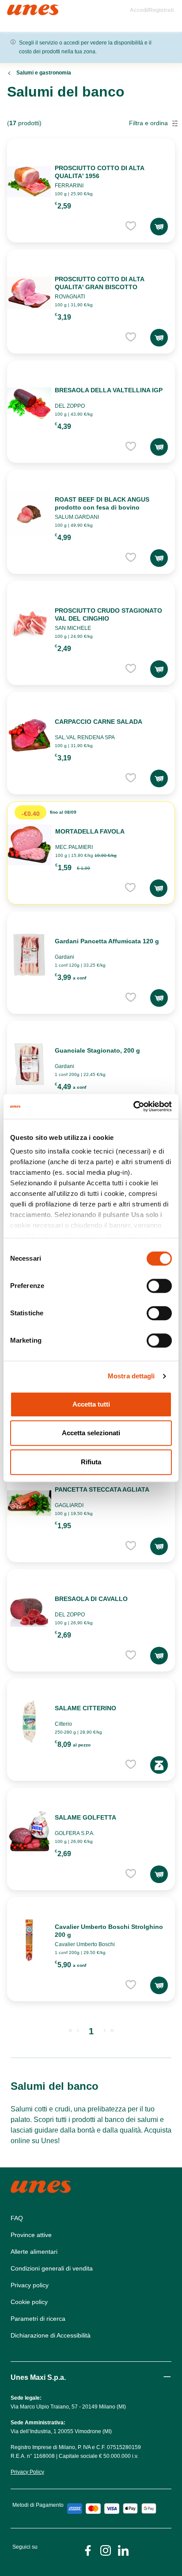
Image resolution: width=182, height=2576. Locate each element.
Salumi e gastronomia (44, 73)
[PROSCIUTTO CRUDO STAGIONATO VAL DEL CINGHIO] (29, 624)
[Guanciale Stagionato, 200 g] (29, 1064)
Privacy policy (30, 2285)
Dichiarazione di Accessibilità (51, 2335)
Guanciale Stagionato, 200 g (97, 1050)
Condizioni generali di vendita (52, 2268)
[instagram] (106, 2550)
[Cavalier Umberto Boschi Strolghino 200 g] (29, 1940)
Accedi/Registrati (152, 10)
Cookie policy (29, 2302)
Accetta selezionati (91, 1433)
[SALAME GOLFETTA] (29, 1831)
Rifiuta (91, 1462)
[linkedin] (123, 2550)
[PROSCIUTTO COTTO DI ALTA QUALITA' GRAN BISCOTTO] (29, 293)
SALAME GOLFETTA (85, 1817)
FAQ (17, 2218)
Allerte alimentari (34, 2252)
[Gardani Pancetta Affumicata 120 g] (29, 955)
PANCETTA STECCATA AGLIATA (102, 1489)
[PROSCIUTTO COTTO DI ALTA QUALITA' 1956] (29, 182)
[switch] (159, 1286)
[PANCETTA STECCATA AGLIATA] (29, 1503)
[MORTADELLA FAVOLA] (30, 845)
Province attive (31, 2235)
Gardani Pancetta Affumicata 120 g (107, 941)
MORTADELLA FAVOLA (90, 831)
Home (17, 8)
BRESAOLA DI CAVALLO (91, 1599)
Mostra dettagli (131, 1376)
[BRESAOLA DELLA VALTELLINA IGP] (29, 404)
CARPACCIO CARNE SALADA (99, 722)
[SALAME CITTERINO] (29, 1722)
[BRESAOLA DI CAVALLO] (29, 1612)
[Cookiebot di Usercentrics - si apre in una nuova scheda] (133, 1106)
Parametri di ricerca (38, 2319)
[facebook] (88, 2550)
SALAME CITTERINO (85, 1708)
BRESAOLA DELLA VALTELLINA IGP (109, 390)
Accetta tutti (91, 1404)
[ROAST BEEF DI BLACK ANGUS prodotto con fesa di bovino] (29, 513)
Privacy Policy (27, 2472)
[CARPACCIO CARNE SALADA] (29, 735)
